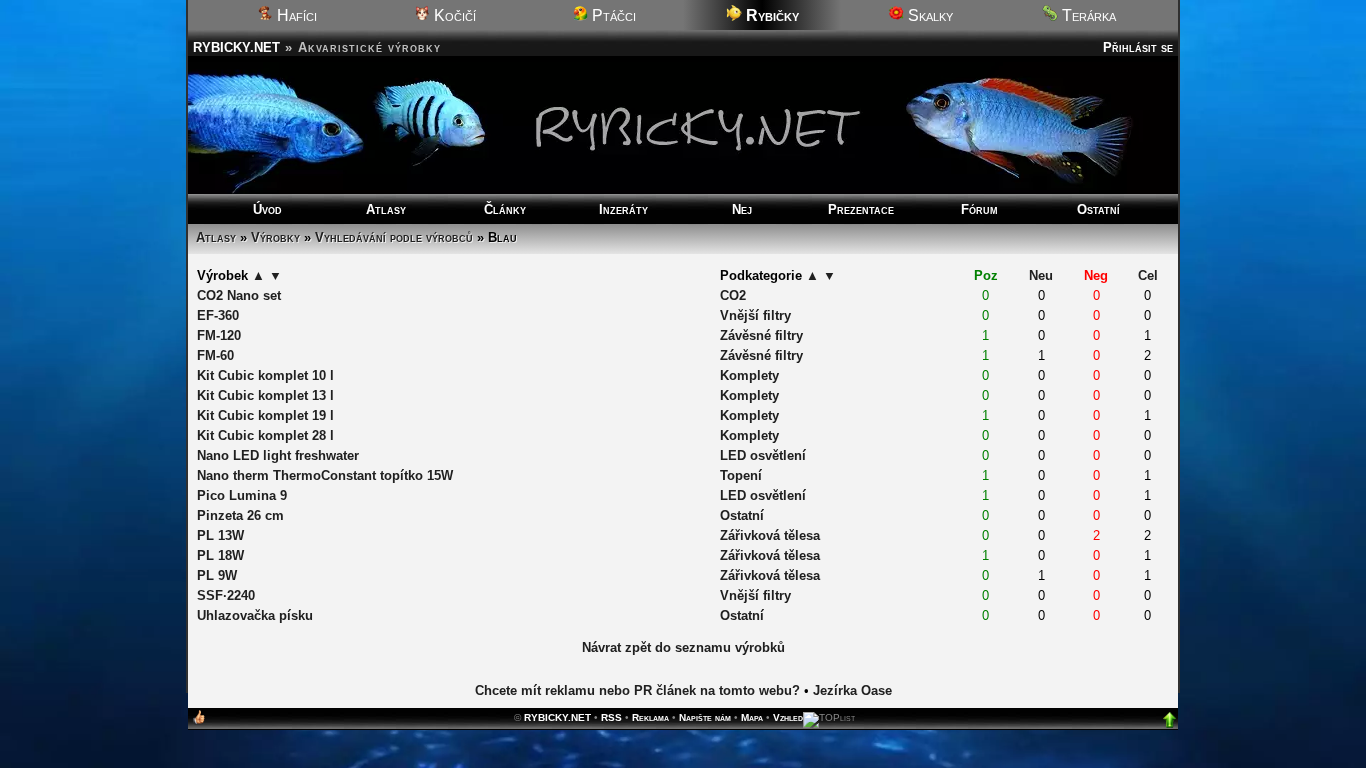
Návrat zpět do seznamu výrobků (683, 647)
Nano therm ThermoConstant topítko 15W (325, 475)
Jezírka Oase (852, 690)
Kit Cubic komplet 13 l (265, 395)
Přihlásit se (1138, 47)
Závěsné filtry (761, 335)
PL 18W (220, 555)
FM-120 (219, 335)
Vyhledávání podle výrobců (394, 237)
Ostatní (1098, 209)
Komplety (749, 375)
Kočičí (453, 15)
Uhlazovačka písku (255, 615)
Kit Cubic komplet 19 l (265, 415)
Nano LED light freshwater (278, 455)
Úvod (267, 209)
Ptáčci (612, 15)
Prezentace (861, 209)
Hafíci (295, 15)
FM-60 (215, 355)
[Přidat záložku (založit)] (199, 721)
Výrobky (275, 237)
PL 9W (217, 575)
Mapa (752, 717)
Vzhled (788, 717)
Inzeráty (623, 209)
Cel (1148, 275)
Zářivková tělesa (770, 535)
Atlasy (386, 209)
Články (505, 209)
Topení (741, 475)
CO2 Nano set (239, 295)
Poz (986, 275)
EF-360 (218, 315)
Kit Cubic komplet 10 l (265, 375)
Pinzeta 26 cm (240, 515)
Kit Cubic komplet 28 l (265, 435)
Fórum (979, 209)
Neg (1096, 275)
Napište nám (705, 717)
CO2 (733, 295)
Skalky (928, 15)
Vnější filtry (755, 315)
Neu (1041, 275)
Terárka (1087, 15)
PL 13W (220, 535)
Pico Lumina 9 (242, 495)
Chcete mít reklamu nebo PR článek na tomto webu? (637, 690)
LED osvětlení (763, 455)
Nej (742, 209)
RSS (611, 717)
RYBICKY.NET (236, 47)
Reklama (650, 717)
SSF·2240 (226, 595)
